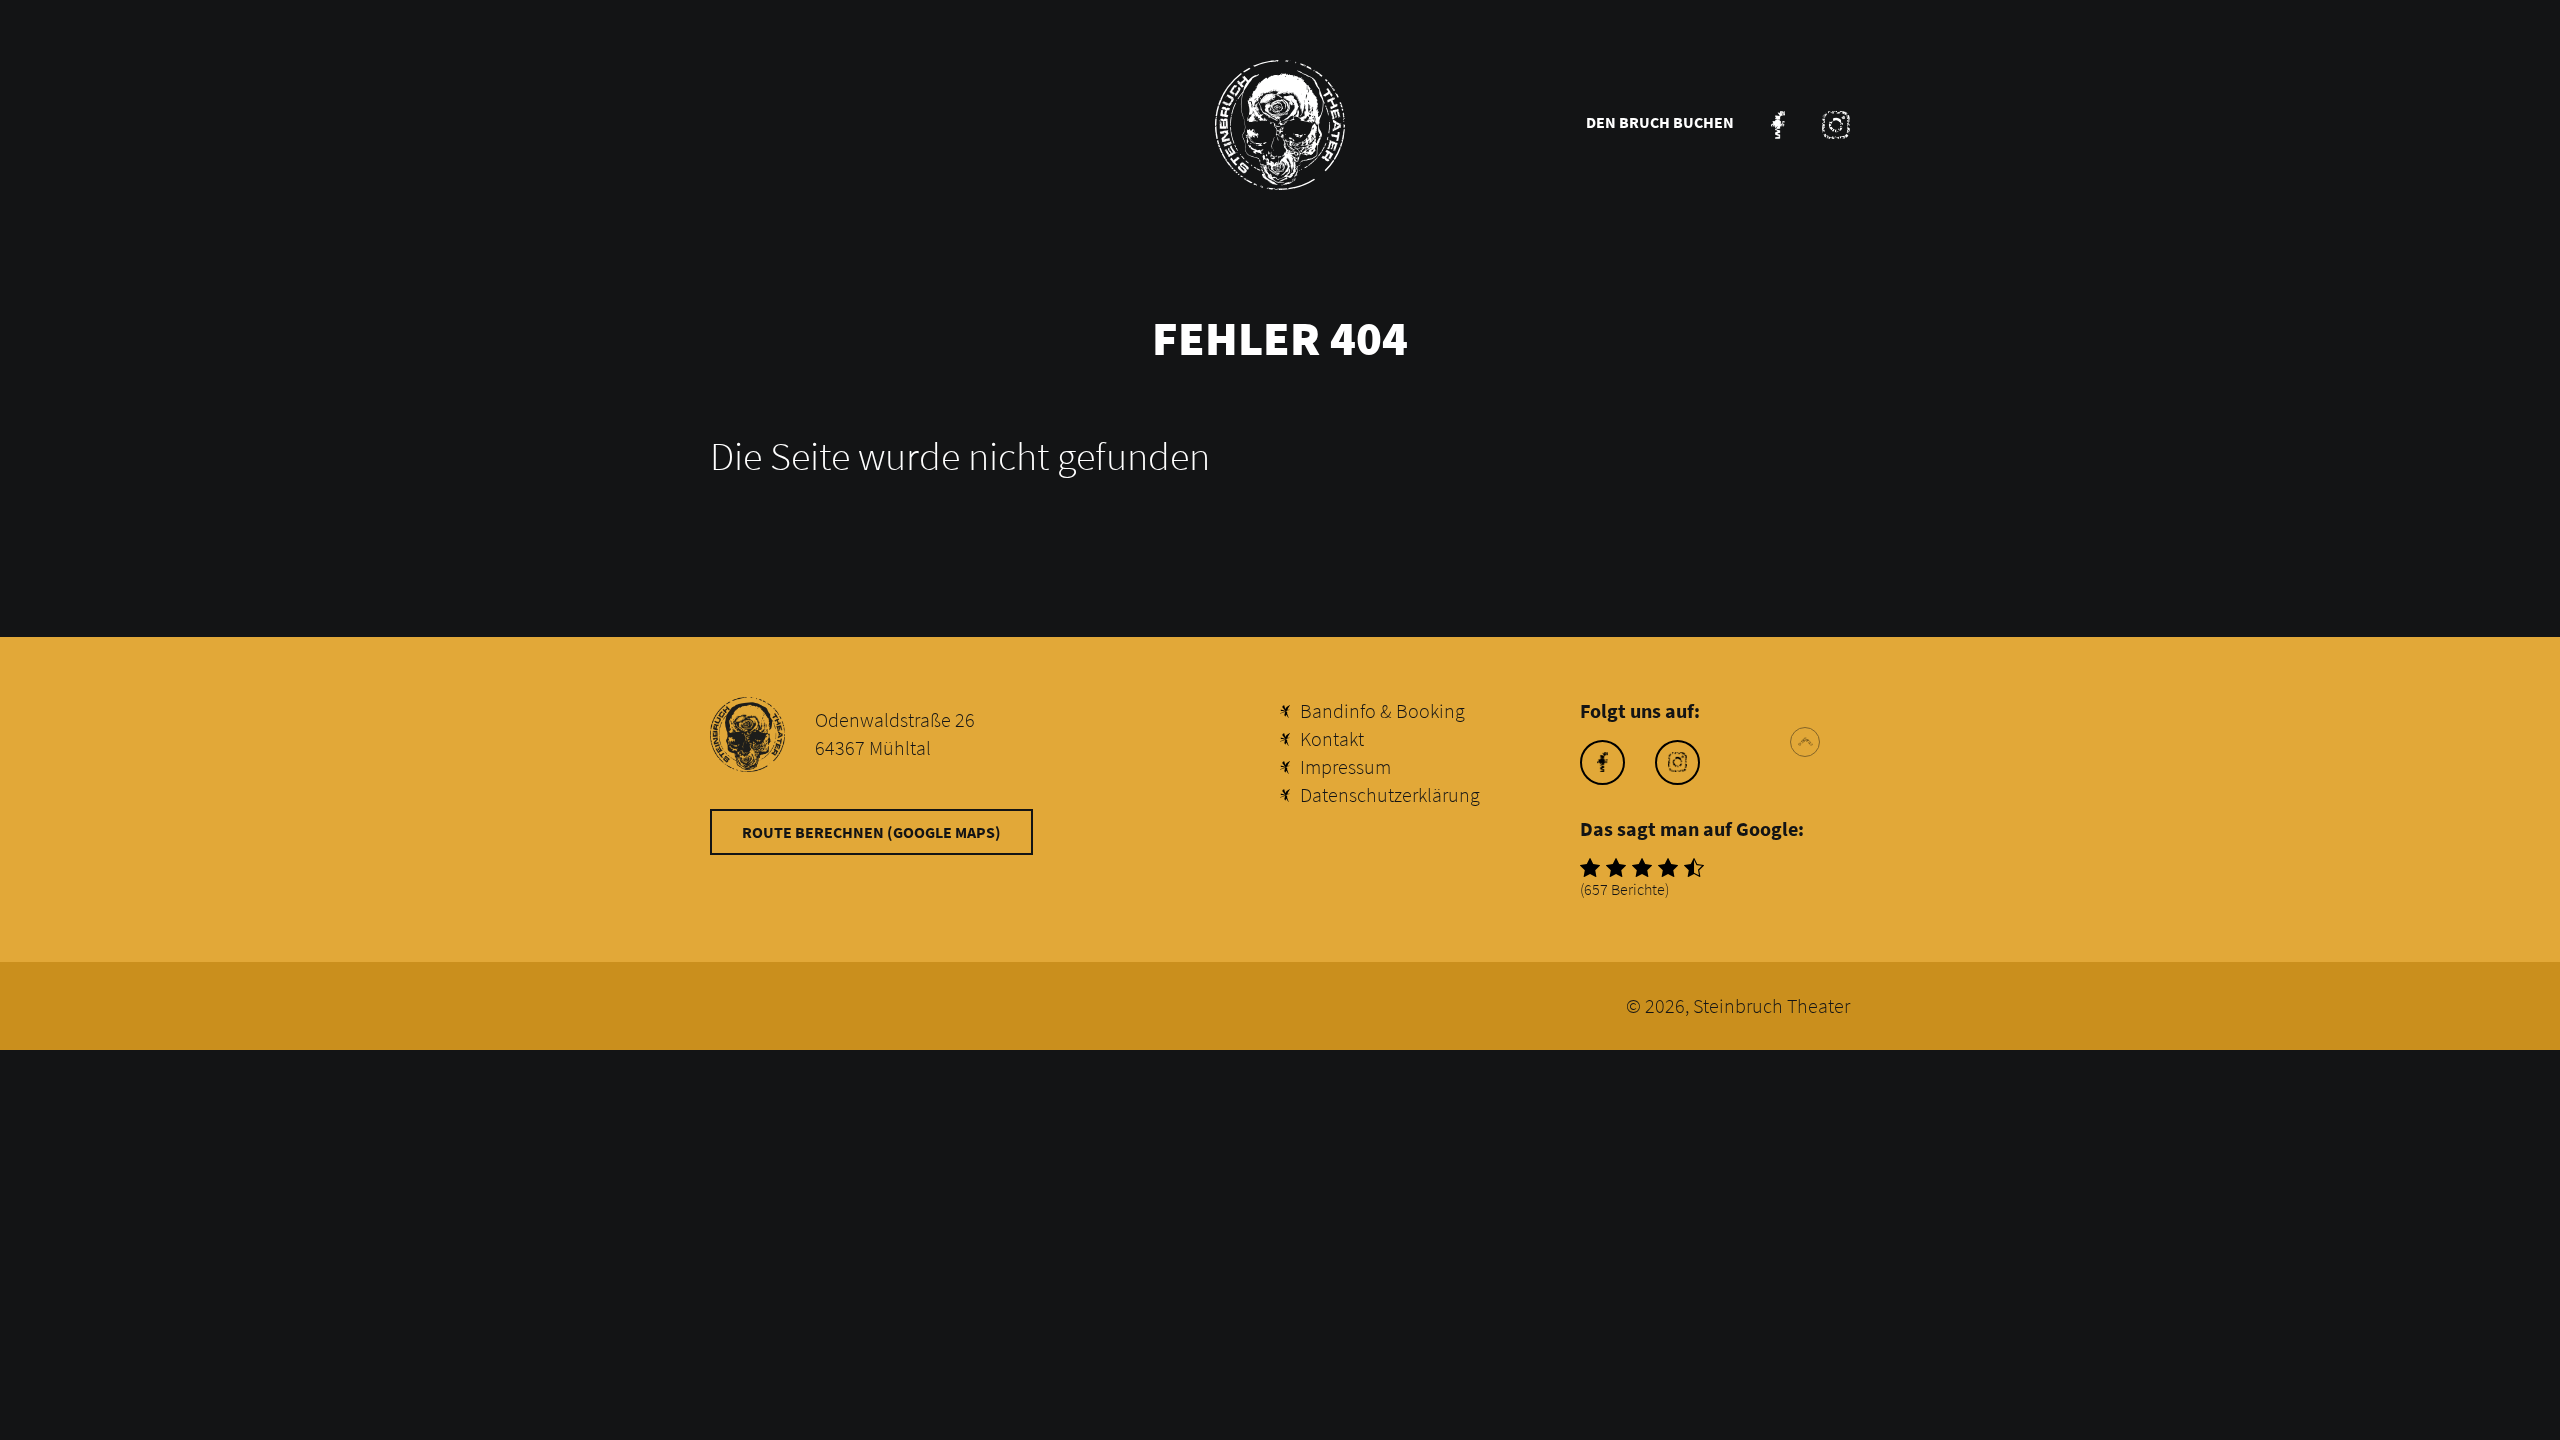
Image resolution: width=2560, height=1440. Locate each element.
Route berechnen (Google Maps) (871, 832)
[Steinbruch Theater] (1280, 125)
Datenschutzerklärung (1390, 794)
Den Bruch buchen (1660, 122)
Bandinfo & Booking (1382, 710)
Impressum (1345, 766)
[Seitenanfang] (1805, 742)
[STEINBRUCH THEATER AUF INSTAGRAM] (1836, 125)
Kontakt (1332, 738)
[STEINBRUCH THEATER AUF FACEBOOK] (1778, 125)
